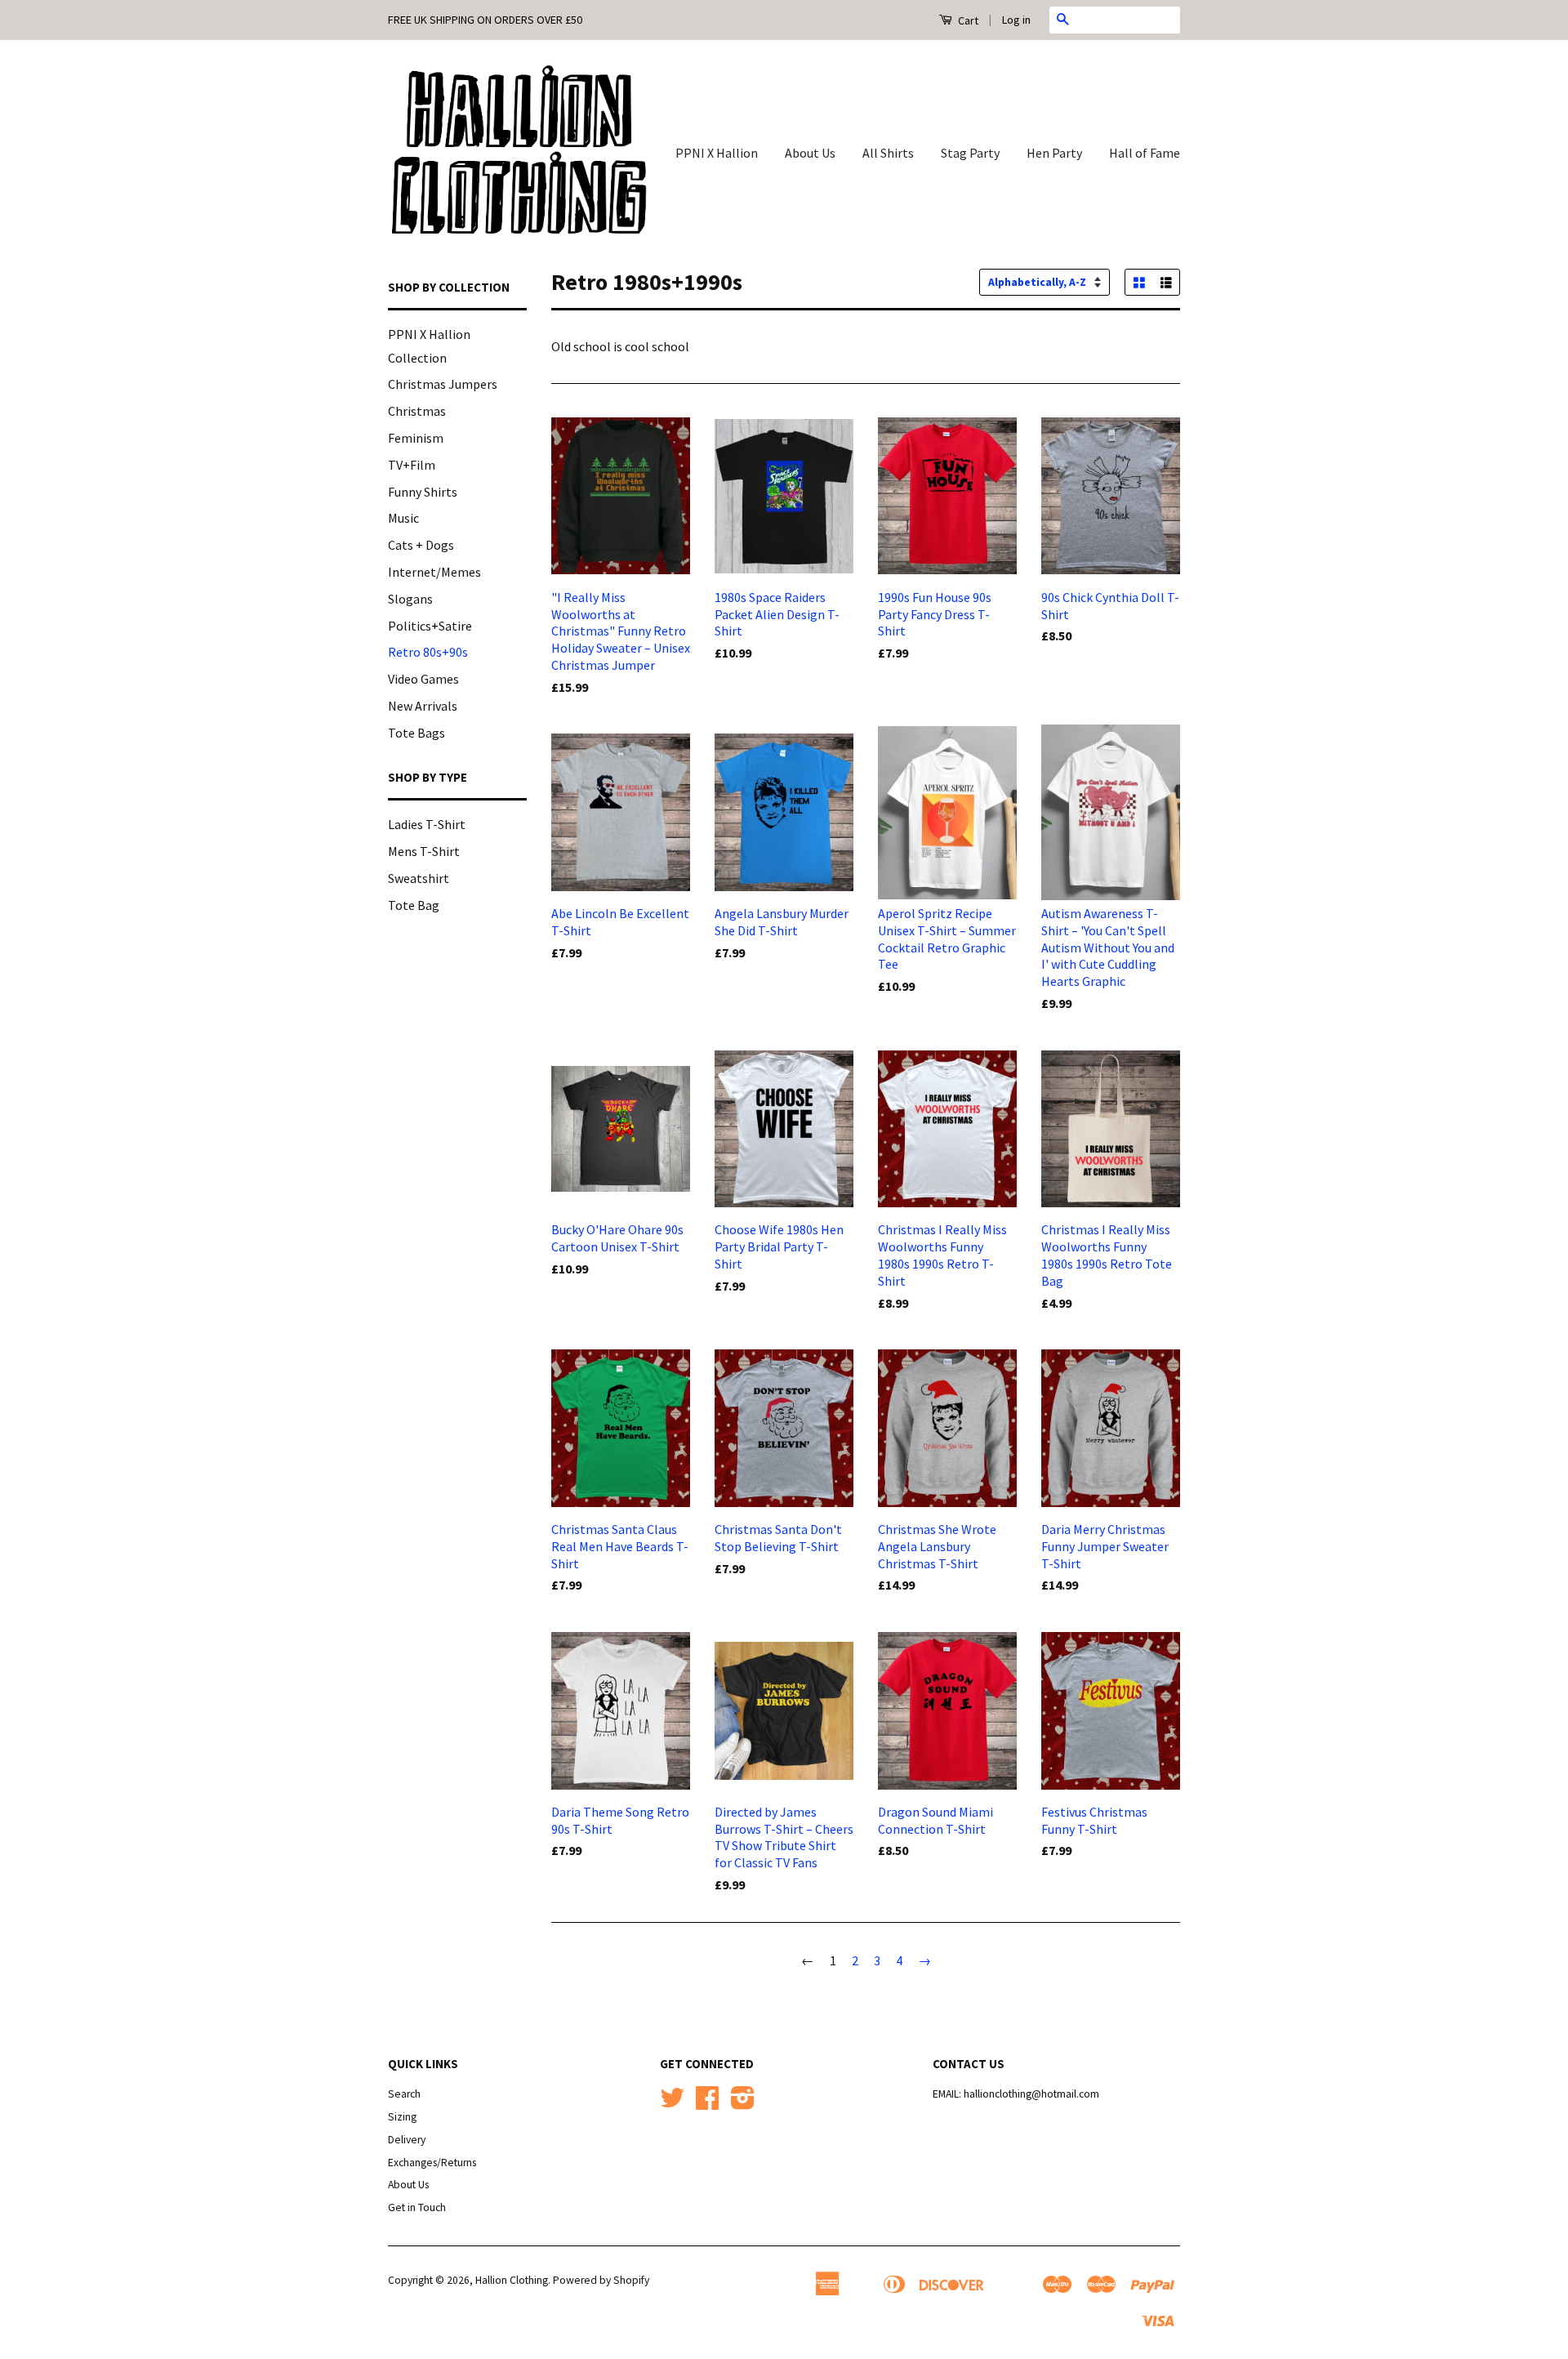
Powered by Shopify (601, 2280)
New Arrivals (423, 706)
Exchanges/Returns (432, 2163)
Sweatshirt (419, 878)
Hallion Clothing (512, 2280)
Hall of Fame (1145, 153)
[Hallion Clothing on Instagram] (743, 2104)
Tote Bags (416, 733)
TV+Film (412, 465)
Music (403, 518)
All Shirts (888, 153)
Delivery (407, 2140)
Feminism (416, 438)
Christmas (417, 411)
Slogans (410, 599)
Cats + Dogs (421, 545)
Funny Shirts (423, 492)
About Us (810, 153)
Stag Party (970, 153)
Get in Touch (417, 2207)
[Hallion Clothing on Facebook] (707, 2104)
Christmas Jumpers (443, 384)
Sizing (402, 2117)
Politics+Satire (430, 626)
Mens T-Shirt (424, 851)
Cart (967, 20)
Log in (1016, 20)
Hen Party (1054, 153)
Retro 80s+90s (428, 652)
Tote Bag (414, 905)
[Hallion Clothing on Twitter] (672, 2104)
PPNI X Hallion (717, 153)
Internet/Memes (434, 572)
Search (404, 2094)
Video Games (423, 679)
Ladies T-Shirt (427, 824)
